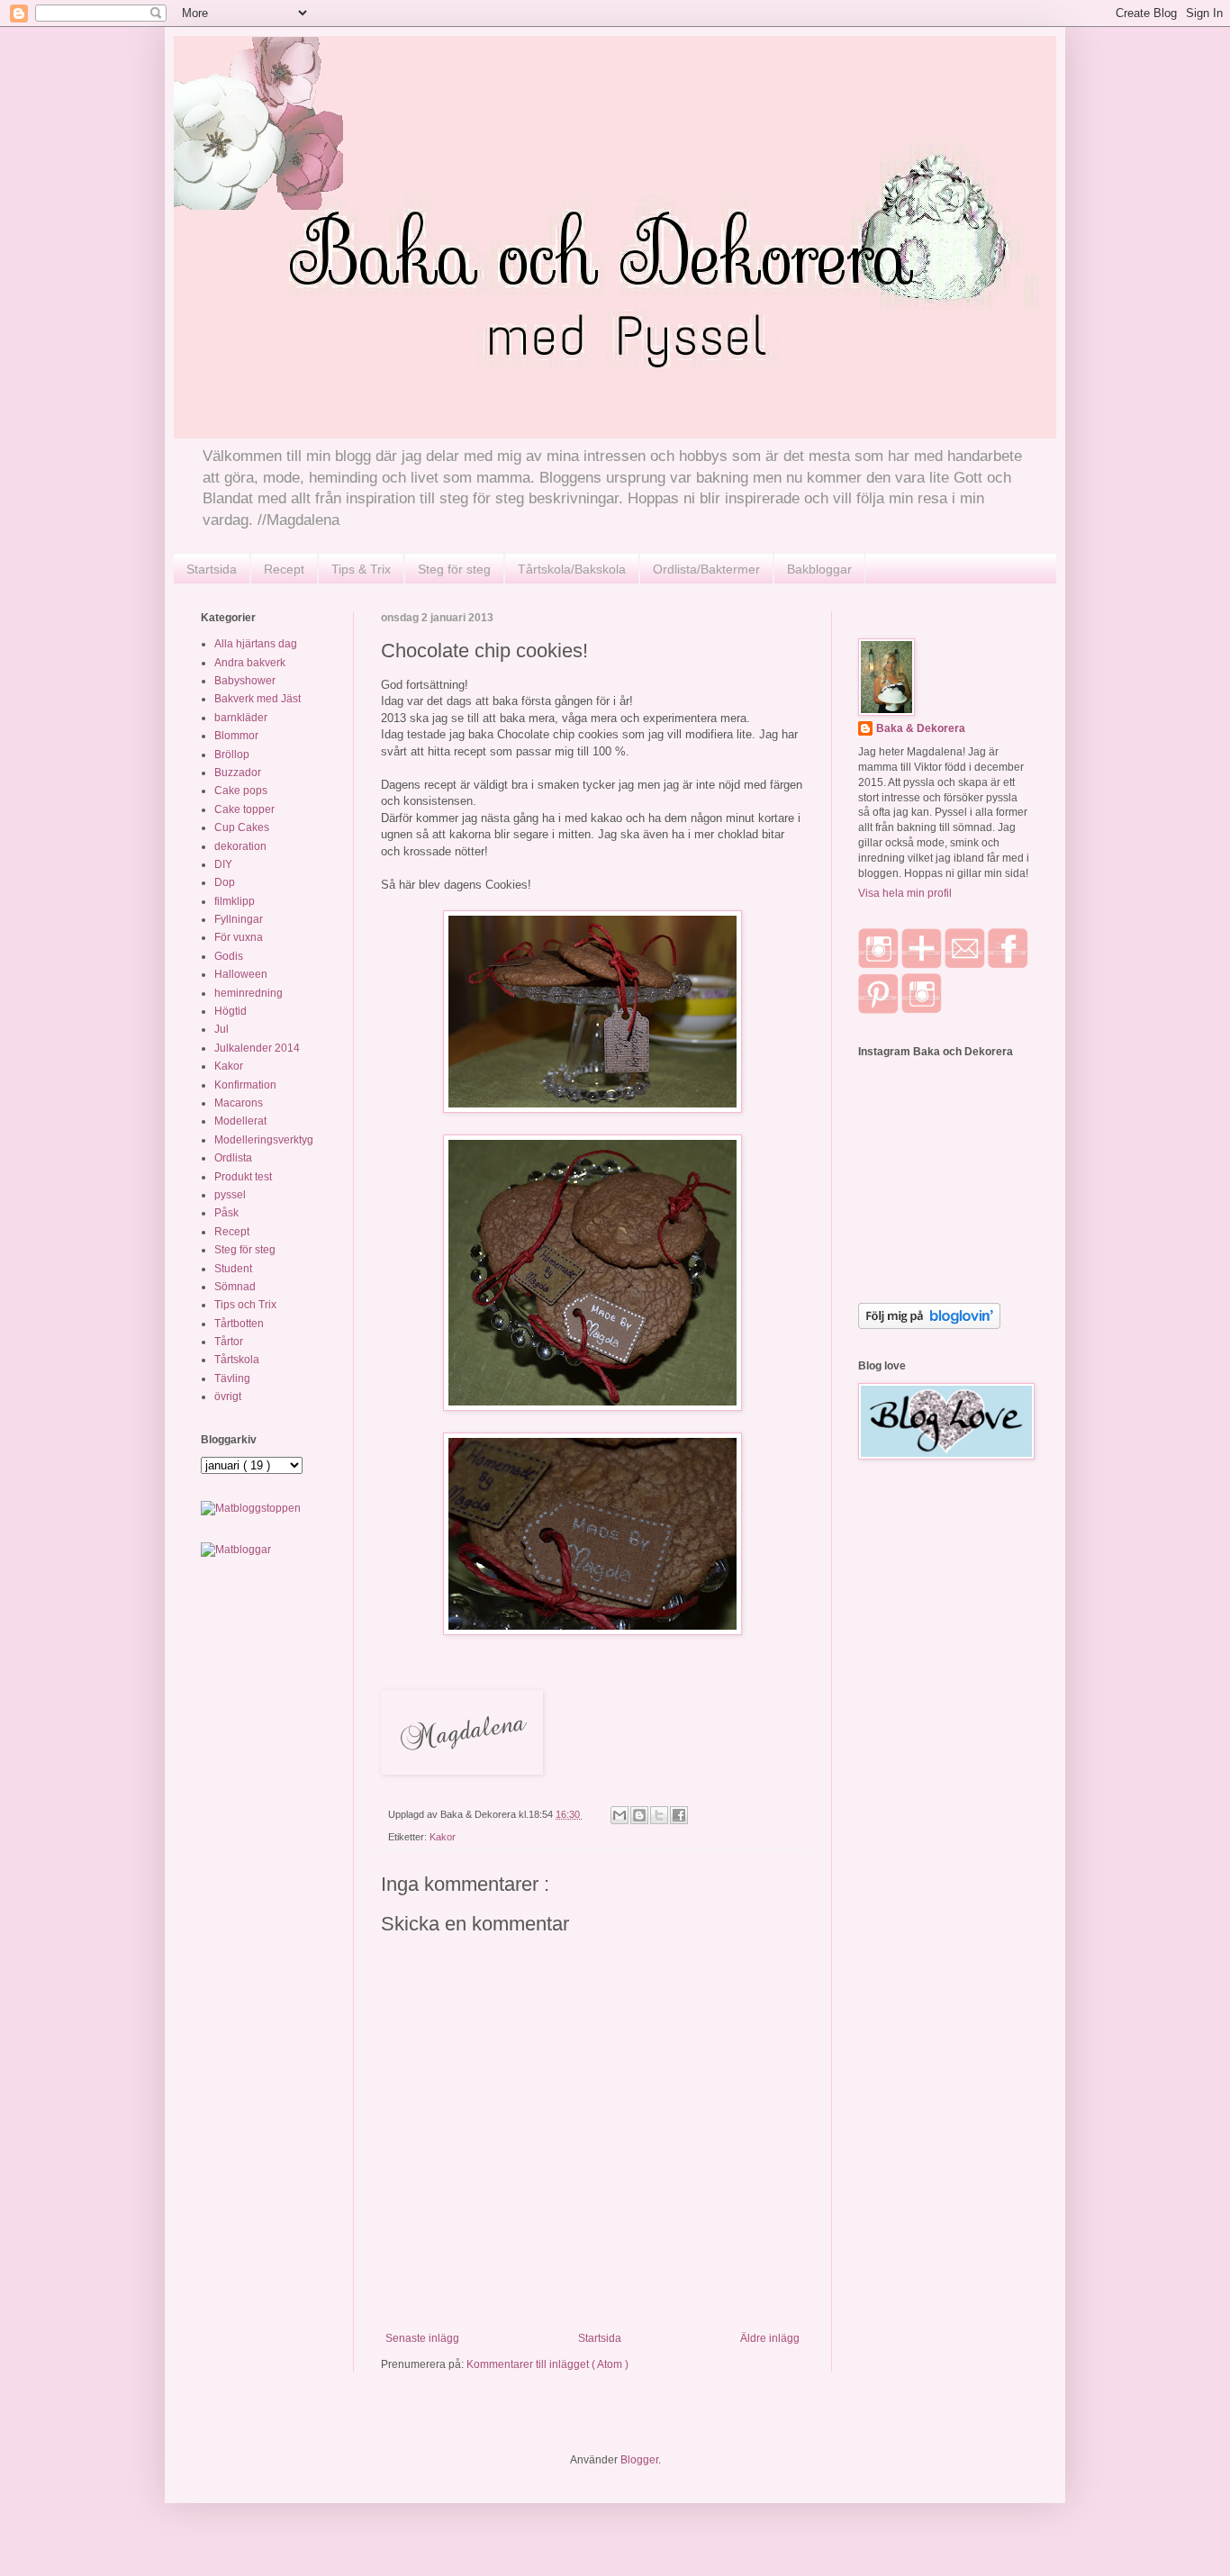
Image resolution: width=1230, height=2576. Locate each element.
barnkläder (241, 718)
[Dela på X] (659, 1815)
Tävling (232, 1378)
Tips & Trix (361, 569)
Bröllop (232, 755)
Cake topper (244, 809)
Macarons (239, 1103)
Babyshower (245, 681)
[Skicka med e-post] (620, 1815)
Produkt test (243, 1177)
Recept (284, 569)
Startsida (212, 569)
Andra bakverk (250, 663)
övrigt (228, 1396)
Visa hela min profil (905, 893)
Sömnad (235, 1287)
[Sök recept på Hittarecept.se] (251, 1508)
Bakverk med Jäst (258, 699)
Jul (222, 1029)
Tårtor (229, 1342)
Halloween (241, 974)
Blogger (639, 2460)
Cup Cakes (242, 827)
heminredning (249, 993)
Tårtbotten (239, 1324)
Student (233, 1269)
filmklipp (235, 901)
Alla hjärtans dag (256, 644)
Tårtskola (237, 1360)
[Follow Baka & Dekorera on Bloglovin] (929, 1325)
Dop (225, 882)
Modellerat (240, 1121)
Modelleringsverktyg (264, 1140)
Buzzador (238, 773)
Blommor (236, 736)
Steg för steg (454, 569)
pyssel (230, 1195)
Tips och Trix (245, 1305)
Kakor (443, 1837)
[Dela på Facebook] (679, 1815)
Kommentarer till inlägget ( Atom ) (547, 2364)
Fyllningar (239, 919)
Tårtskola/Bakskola (572, 569)
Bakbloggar (819, 569)
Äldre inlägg (770, 2338)
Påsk (226, 1213)
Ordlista (233, 1158)
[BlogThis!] (639, 1815)
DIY (223, 864)
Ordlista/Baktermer (706, 569)
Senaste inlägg (422, 2338)
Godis (229, 956)
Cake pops (241, 791)
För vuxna (239, 937)
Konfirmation (245, 1085)
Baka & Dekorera (921, 728)
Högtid (231, 1011)
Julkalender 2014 (257, 1048)
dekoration (240, 846)
